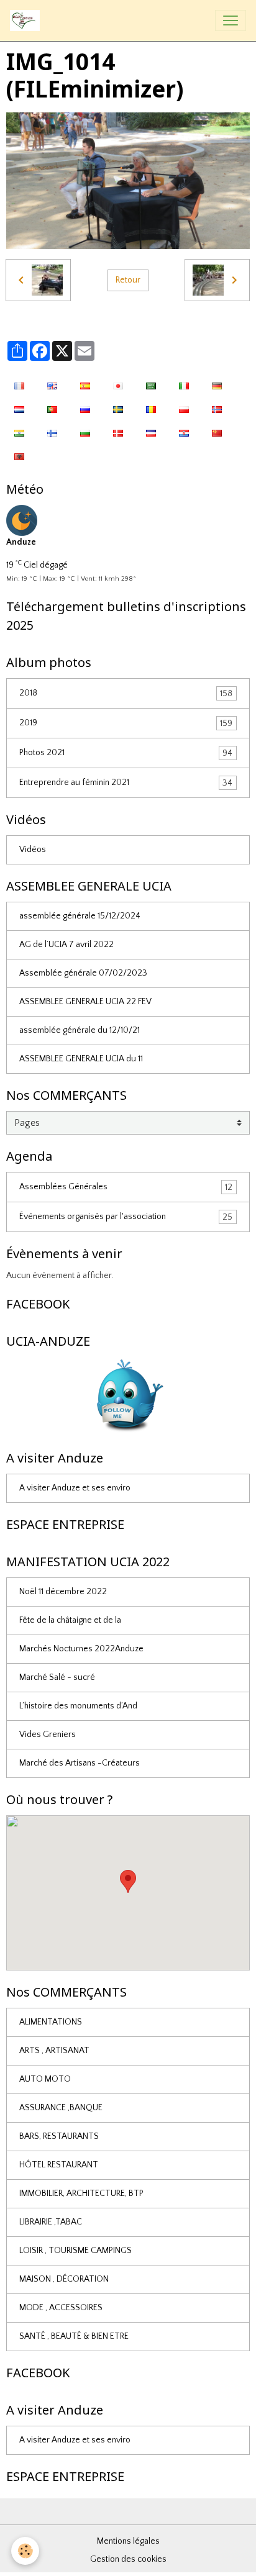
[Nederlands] (19, 409)
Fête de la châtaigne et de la (70, 1620)
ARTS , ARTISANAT (54, 2051)
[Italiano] (184, 385)
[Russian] (85, 409)
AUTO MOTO (45, 2079)
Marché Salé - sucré (57, 1677)
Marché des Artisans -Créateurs (80, 1763)
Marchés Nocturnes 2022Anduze (81, 1649)
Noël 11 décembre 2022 (63, 1592)
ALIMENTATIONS (51, 2022)
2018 (126, 693)
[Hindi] (19, 432)
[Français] (19, 385)
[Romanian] (151, 409)
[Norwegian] (217, 409)
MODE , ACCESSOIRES (61, 2308)
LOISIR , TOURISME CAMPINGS (75, 2251)
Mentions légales (128, 2541)
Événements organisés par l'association (126, 1217)
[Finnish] (52, 432)
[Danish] (118, 432)
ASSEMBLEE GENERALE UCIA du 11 (81, 1059)
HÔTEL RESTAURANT (59, 2165)
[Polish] (184, 409)
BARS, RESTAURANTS (59, 2136)
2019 (126, 723)
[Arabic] (151, 385)
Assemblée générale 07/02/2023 (83, 973)
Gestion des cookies (128, 2559)
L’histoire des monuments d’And (78, 1706)
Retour (128, 280)
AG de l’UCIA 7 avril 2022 (66, 945)
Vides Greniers (48, 1735)
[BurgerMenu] (231, 20)
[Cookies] (25, 2551)
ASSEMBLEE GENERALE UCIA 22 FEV (85, 1002)
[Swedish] (118, 409)
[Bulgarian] (85, 432)
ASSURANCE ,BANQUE (61, 2108)
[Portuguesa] (52, 409)
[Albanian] (19, 456)
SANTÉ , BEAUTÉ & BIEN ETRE (74, 2336)
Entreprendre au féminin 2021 (126, 783)
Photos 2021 (126, 753)
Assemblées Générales (126, 1187)
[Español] (85, 385)
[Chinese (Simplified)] (217, 432)
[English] (52, 385)
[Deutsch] (217, 385)
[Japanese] (118, 385)
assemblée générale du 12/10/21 (80, 1030)
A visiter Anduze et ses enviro (75, 1488)
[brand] (27, 20)
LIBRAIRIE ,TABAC (51, 2222)
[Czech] (151, 432)
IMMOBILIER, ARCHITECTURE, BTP (81, 2193)
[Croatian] (184, 432)
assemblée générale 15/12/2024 (80, 916)
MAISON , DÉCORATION (64, 2279)
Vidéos (33, 850)
